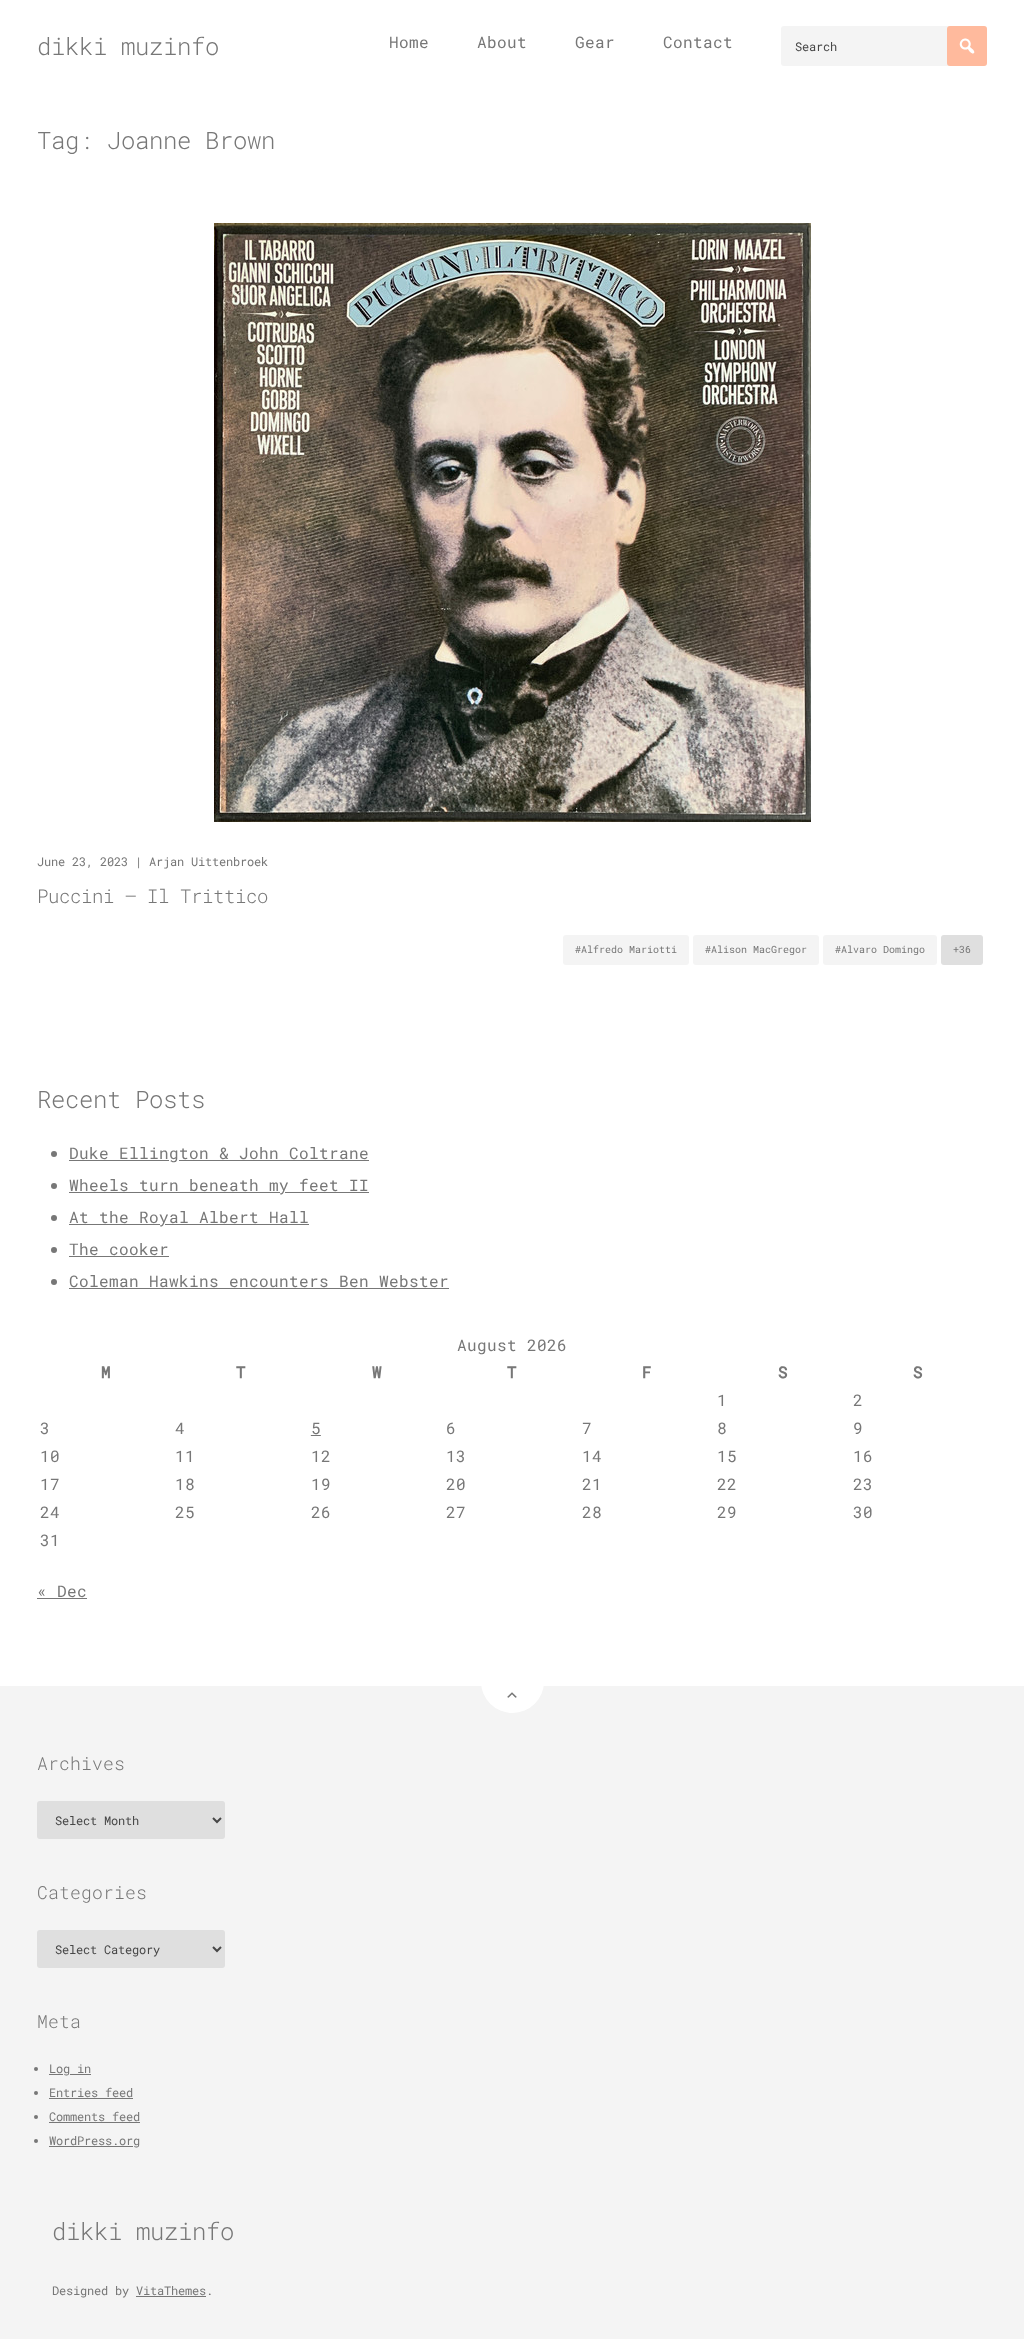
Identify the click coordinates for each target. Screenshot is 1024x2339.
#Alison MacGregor (756, 949)
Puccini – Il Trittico (152, 895)
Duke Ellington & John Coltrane (219, 1152)
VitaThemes (171, 2290)
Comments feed (94, 2116)
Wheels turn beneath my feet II (219, 1184)
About (502, 41)
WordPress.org (94, 2140)
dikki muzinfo (128, 46)
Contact (698, 41)
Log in (70, 2068)
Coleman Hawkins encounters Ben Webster (259, 1280)
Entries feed (91, 2092)
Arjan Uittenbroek (208, 861)
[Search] (967, 46)
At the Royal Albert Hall (189, 1216)
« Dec (62, 1590)
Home (409, 41)
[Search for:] (884, 46)
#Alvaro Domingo (880, 949)
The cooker (119, 1248)
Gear (595, 41)
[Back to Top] (512, 1681)
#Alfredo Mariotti (626, 949)
